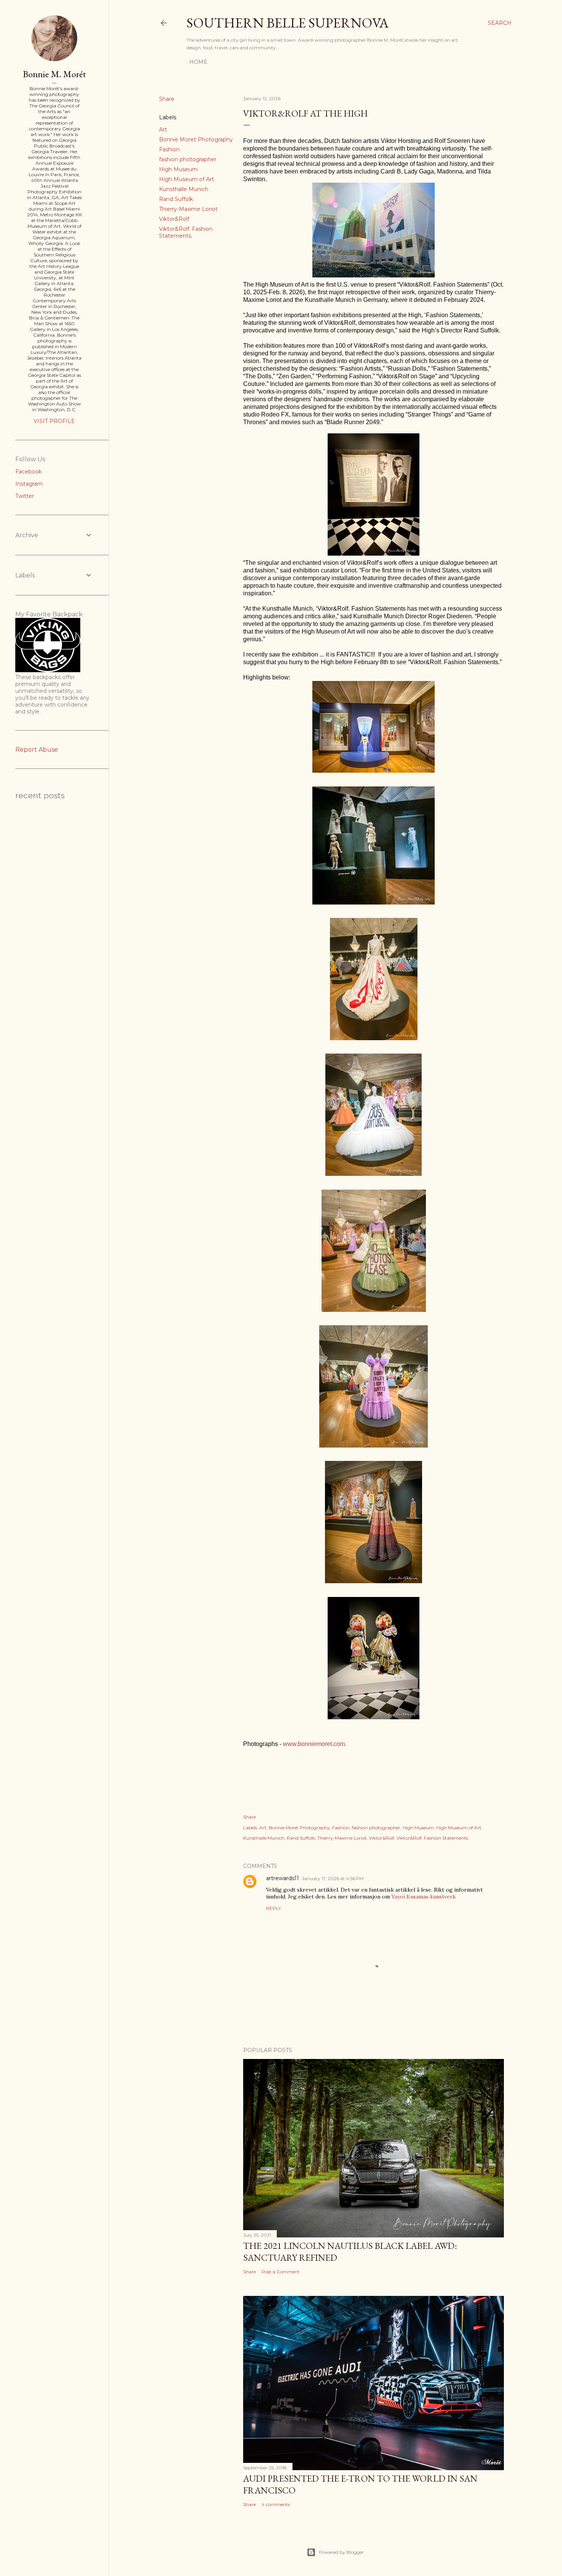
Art (163, 130)
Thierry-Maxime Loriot (188, 209)
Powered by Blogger (341, 2552)
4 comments (276, 2504)
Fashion (169, 149)
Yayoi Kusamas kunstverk (424, 1897)
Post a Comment (281, 2272)
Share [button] (167, 99)
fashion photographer (188, 159)
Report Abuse (37, 750)
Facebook (28, 472)
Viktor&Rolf (174, 219)
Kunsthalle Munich (184, 189)
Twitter (25, 496)
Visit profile (54, 421)
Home (198, 62)
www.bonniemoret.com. (315, 1744)
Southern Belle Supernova (288, 23)
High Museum (178, 169)
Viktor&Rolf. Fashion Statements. (186, 232)
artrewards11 (283, 1878)
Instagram (29, 484)
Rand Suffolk (176, 199)
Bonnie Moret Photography (196, 139)
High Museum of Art (187, 179)
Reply (274, 1908)
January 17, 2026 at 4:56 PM (333, 1878)
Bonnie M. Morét (54, 74)
